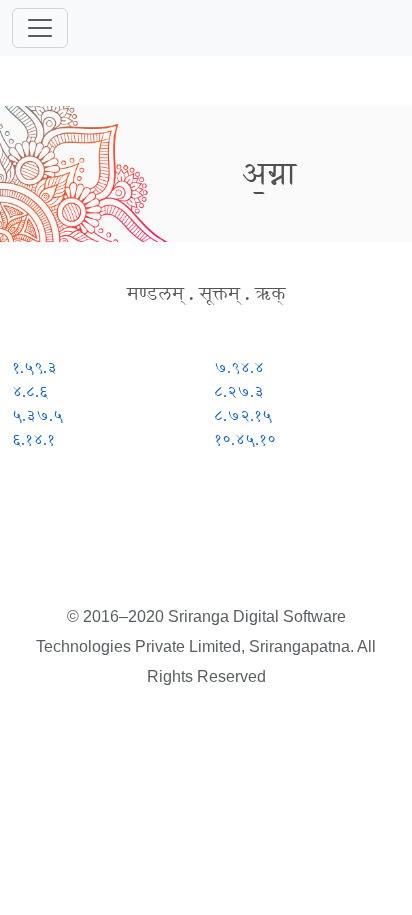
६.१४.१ (33, 439)
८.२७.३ (239, 391)
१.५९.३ (34, 367)
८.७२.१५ (243, 415)
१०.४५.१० (245, 439)
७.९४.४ (239, 367)
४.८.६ (30, 391)
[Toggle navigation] (40, 28)
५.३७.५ (37, 415)
